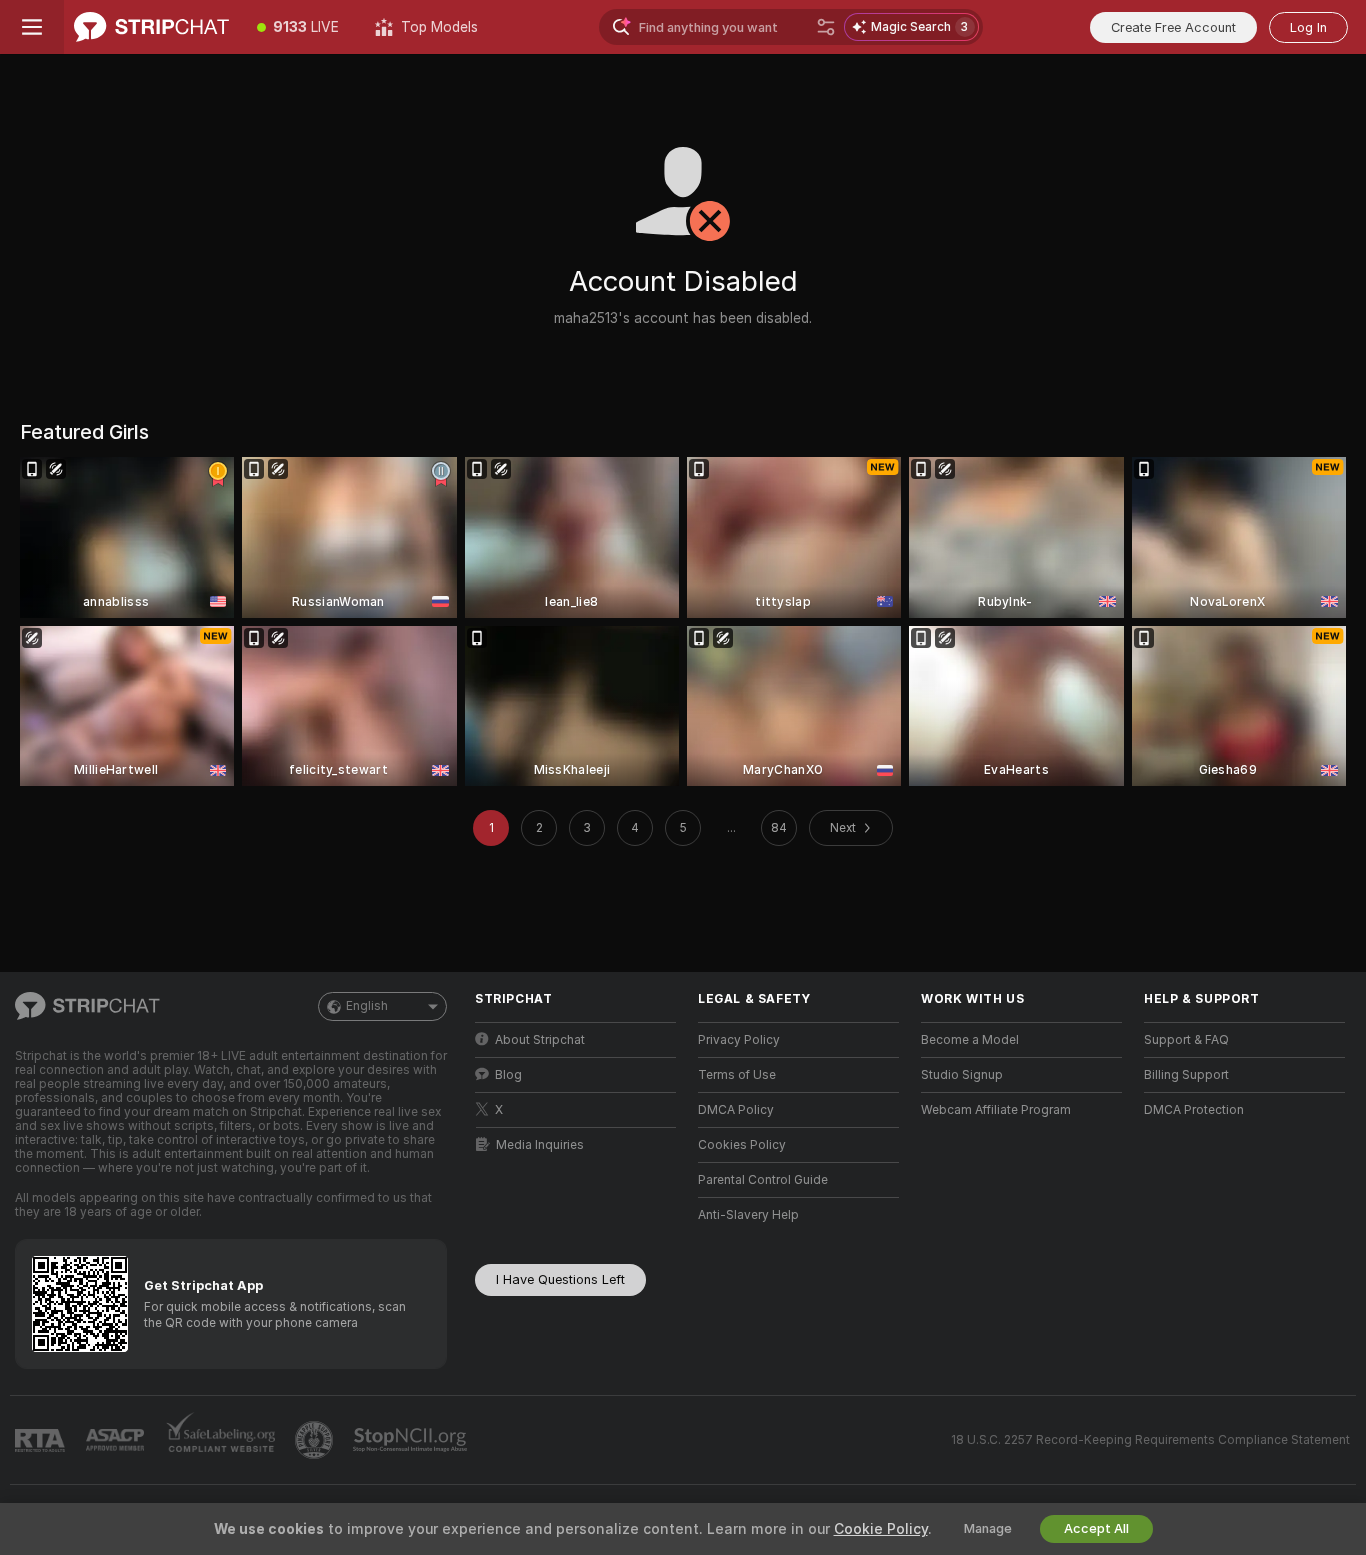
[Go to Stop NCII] (412, 1440)
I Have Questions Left (560, 1279)
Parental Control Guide (763, 1180)
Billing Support (1186, 1075)
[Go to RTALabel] (42, 1440)
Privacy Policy (739, 1040)
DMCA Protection (1194, 1110)
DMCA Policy (736, 1110)
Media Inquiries (540, 1145)
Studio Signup (962, 1075)
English (367, 1006)
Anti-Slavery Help (748, 1215)
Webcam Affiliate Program (996, 1110)
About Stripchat (540, 1040)
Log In (1308, 27)
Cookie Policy (881, 1529)
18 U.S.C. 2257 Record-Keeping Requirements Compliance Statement (1150, 1440)
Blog (508, 1075)
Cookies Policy (742, 1145)
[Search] (826, 27)
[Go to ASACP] (117, 1440)
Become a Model (970, 1040)
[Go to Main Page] (151, 27)
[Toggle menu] (32, 27)
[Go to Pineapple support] (316, 1440)
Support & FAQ (1186, 1040)
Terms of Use (737, 1075)
